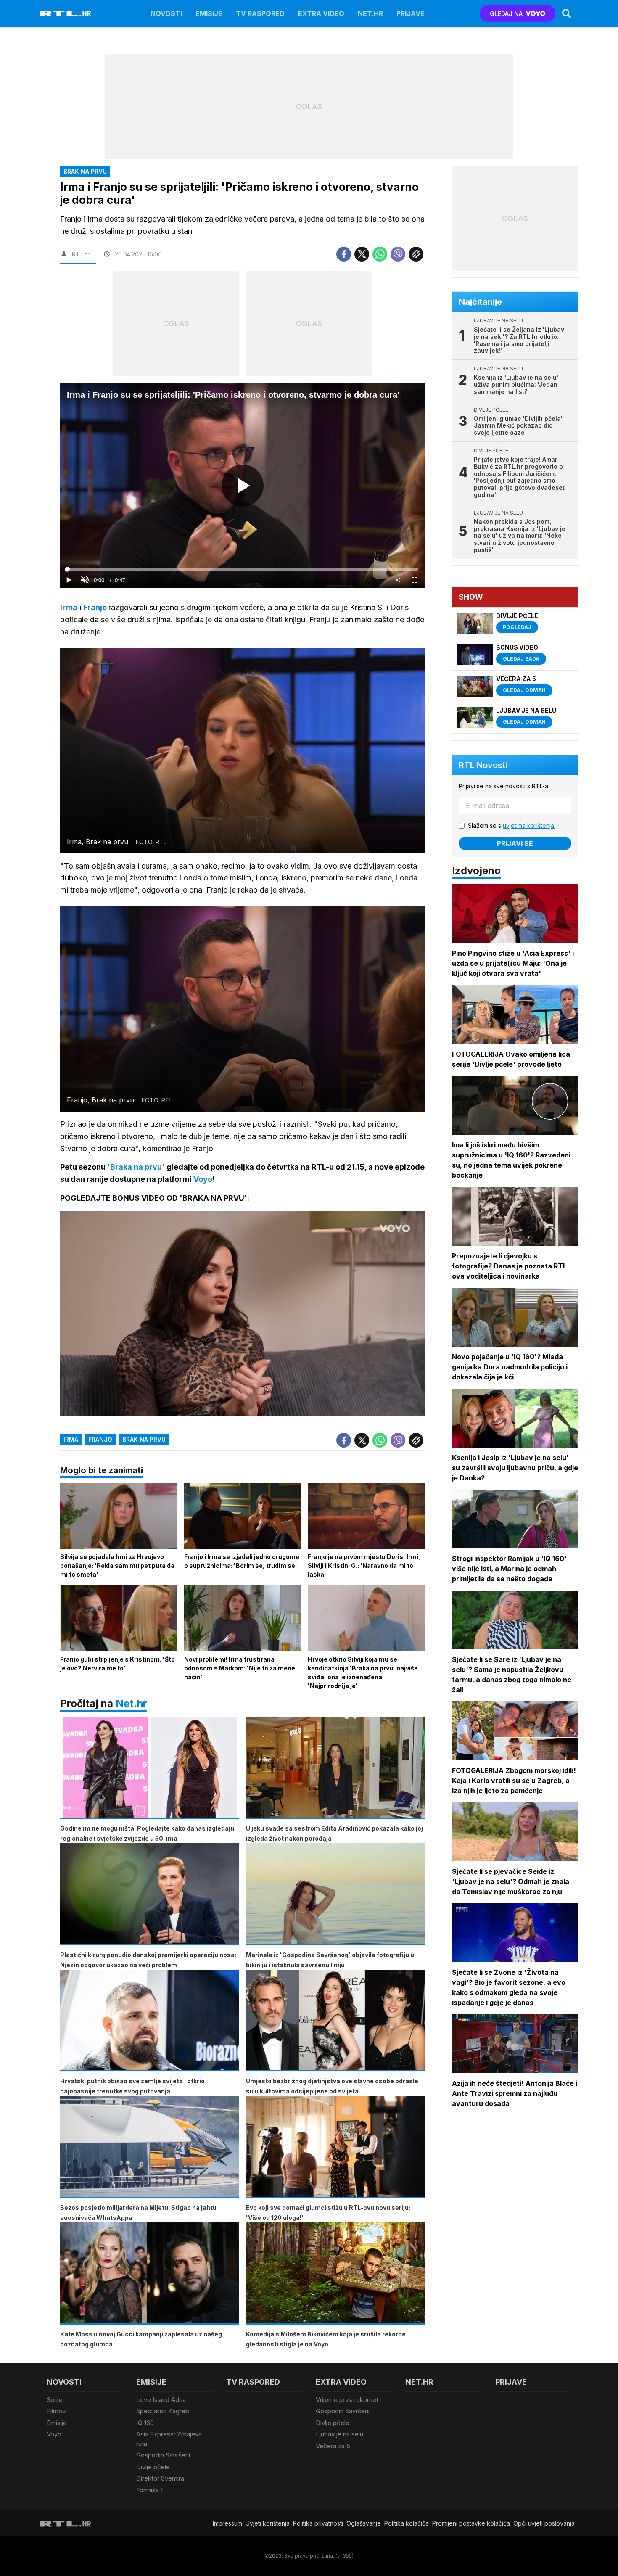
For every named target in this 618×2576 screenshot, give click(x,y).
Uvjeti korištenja (268, 2523)
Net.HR (370, 13)
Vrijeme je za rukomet (347, 2400)
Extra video (321, 13)
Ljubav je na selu (339, 2434)
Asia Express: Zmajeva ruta (169, 2439)
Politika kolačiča (407, 2523)
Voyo (54, 2434)
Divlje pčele (153, 2467)
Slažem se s (512, 826)
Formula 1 (149, 2490)
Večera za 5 (333, 2446)
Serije (55, 2400)
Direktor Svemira (160, 2478)
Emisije (209, 13)
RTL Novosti (483, 765)
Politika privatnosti (318, 2523)
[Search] (567, 13)
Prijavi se (515, 843)
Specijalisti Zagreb (163, 2411)
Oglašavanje (364, 2523)
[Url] (416, 254)
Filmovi (57, 2411)
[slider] (242, 569)
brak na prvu (144, 1439)
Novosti (166, 13)
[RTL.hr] (66, 13)
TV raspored (260, 13)
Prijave (411, 13)
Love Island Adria (161, 2400)
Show (471, 597)
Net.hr (131, 1703)
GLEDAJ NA (506, 14)
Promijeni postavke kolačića (471, 2523)
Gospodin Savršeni (163, 2455)
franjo (100, 1439)
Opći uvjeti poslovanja (544, 2523)
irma (71, 1439)
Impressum (227, 2523)
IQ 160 (145, 2423)
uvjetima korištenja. (529, 826)
